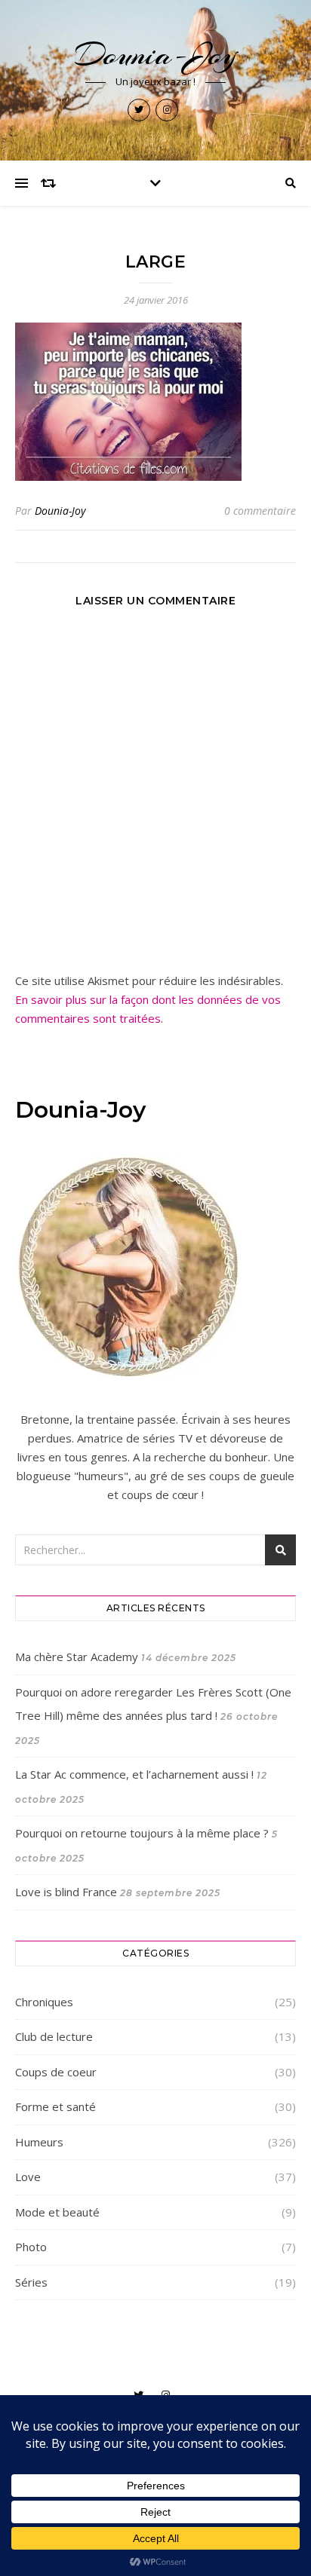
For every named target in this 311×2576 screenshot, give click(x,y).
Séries (31, 2282)
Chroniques (44, 2002)
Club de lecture (54, 2036)
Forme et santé (55, 2106)
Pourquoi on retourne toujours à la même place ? (142, 1833)
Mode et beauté (57, 2212)
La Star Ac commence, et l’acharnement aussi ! (134, 1774)
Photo (31, 2247)
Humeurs (39, 2142)
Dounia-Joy (156, 55)
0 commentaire (260, 511)
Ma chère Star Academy (77, 1657)
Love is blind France (66, 1892)
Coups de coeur (56, 2072)
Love (28, 2177)
